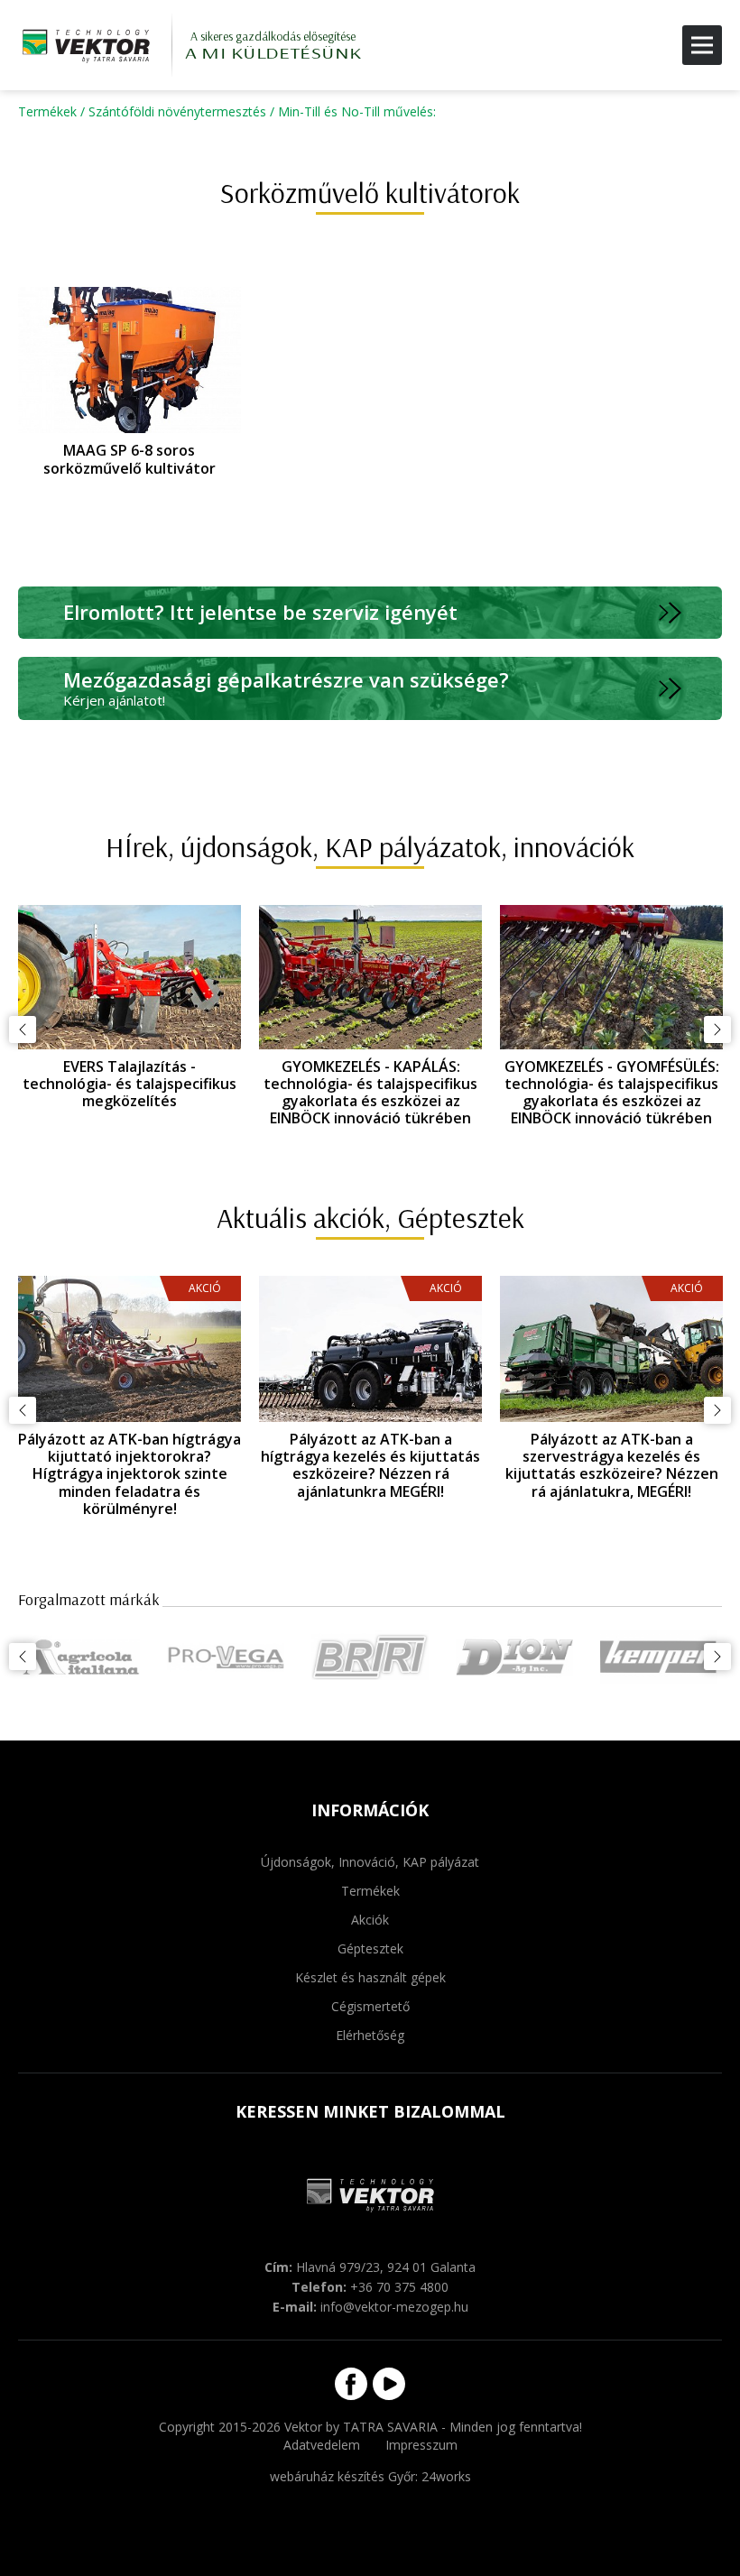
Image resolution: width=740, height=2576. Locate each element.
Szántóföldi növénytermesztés (177, 111)
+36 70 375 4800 (399, 2287)
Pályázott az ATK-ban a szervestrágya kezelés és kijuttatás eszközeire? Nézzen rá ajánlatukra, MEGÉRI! (473, 1465)
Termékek (47, 111)
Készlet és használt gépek (370, 1977)
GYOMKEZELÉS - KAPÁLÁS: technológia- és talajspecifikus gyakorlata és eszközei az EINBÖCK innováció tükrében (370, 1093)
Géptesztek (370, 1948)
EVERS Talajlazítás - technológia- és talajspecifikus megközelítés (129, 1084)
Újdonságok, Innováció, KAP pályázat (370, 1862)
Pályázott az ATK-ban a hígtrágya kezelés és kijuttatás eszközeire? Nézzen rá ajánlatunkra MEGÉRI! (231, 1465)
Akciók (370, 1920)
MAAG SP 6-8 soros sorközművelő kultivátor (129, 459)
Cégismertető (370, 2006)
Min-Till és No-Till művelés (356, 111)
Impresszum (421, 2445)
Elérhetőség (370, 2035)
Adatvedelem (322, 2445)
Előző (23, 1029)
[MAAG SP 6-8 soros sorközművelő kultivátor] (129, 360)
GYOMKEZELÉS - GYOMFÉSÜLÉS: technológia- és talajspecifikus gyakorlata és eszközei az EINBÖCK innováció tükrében (612, 1093)
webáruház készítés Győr (342, 2476)
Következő (717, 1029)
